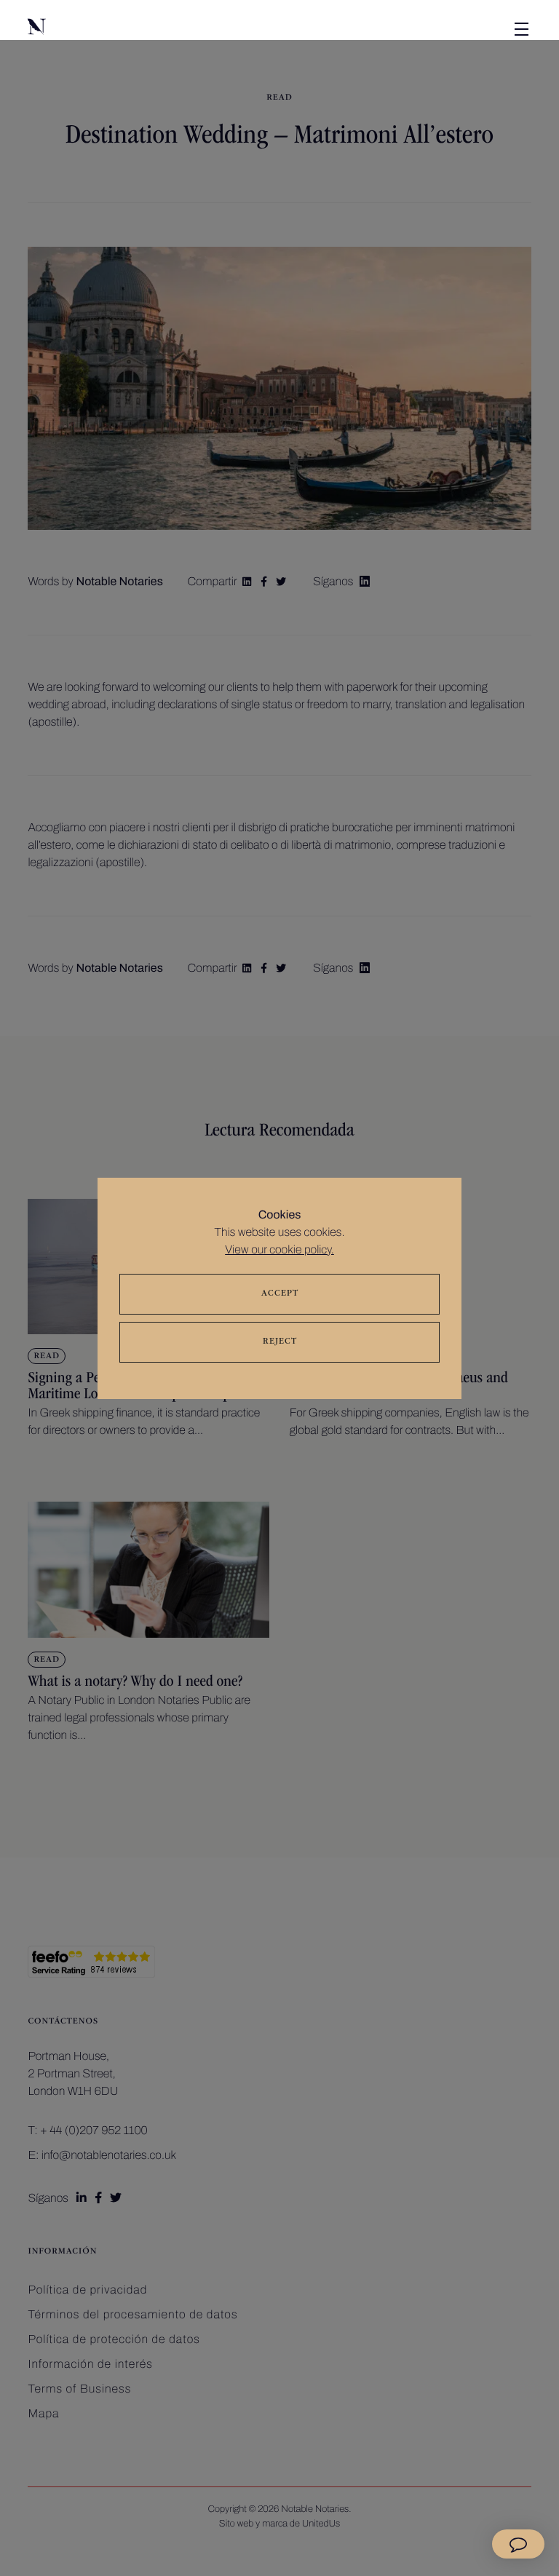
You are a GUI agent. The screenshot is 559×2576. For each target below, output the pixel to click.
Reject (280, 1342)
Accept (280, 1294)
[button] (100, 29)
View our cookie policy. (279, 1250)
